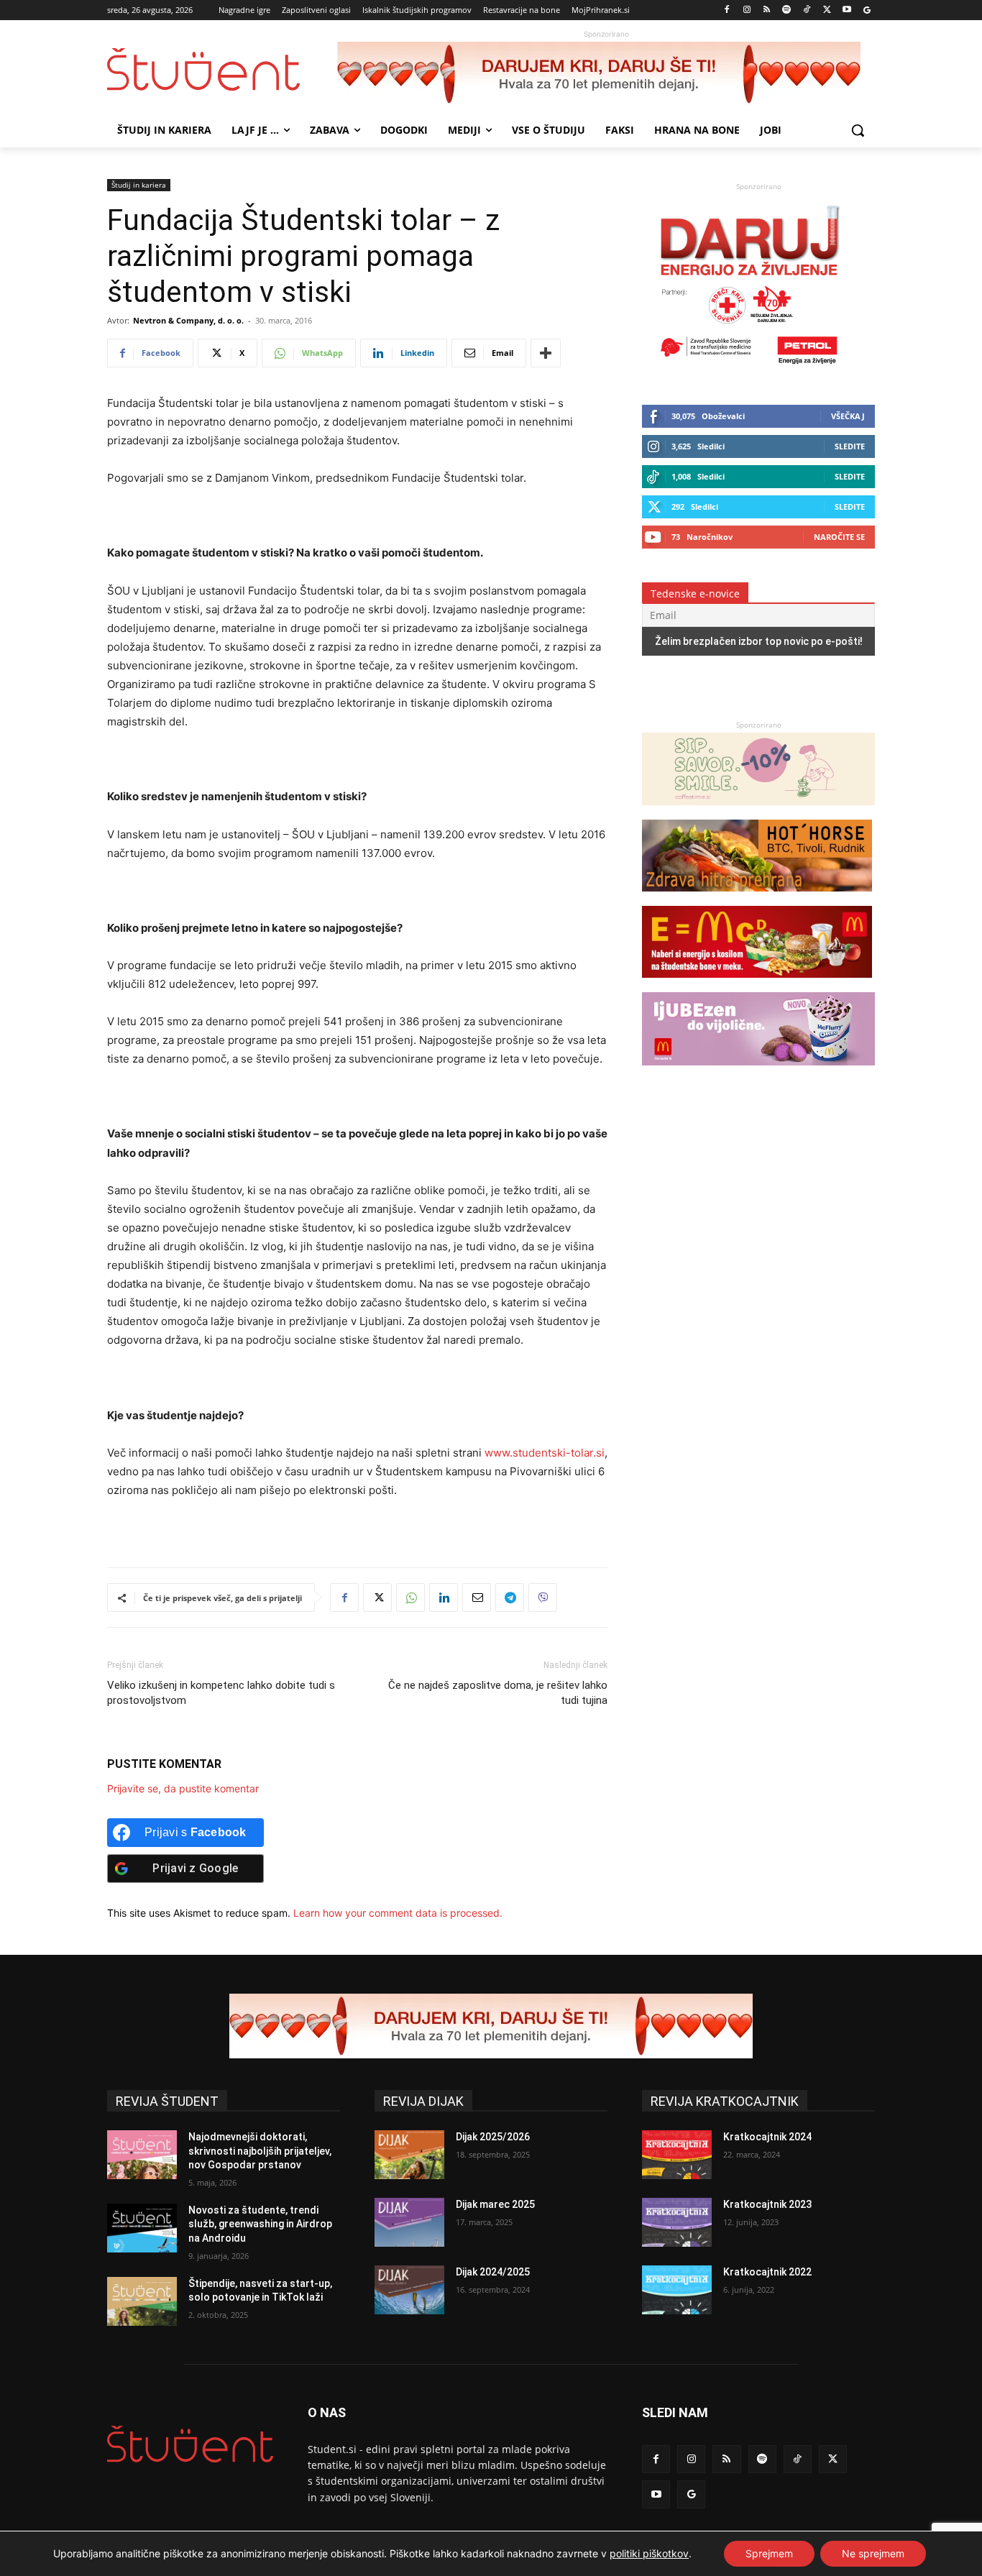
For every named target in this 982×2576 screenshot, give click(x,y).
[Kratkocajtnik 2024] (677, 2155)
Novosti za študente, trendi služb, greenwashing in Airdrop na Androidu (260, 2224)
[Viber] (543, 1598)
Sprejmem (769, 2553)
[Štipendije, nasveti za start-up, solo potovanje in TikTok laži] (142, 2301)
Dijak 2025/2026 (493, 2137)
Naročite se (839, 537)
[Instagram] (747, 10)
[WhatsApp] (410, 1598)
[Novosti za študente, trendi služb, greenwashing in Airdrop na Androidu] (142, 2228)
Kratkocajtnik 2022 (767, 2272)
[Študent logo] (222, 69)
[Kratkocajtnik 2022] (677, 2290)
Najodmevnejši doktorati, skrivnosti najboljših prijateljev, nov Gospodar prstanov (260, 2151)
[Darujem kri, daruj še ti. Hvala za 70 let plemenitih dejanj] (606, 74)
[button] (858, 130)
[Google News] (867, 10)
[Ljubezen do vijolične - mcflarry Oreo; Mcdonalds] (758, 1072)
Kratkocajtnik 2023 (767, 2204)
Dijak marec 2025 (495, 2204)
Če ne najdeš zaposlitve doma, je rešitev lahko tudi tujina (498, 1693)
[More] (546, 353)
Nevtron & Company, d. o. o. (188, 320)
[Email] (477, 1598)
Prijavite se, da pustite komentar (183, 1788)
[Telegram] (510, 1598)
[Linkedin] (444, 1598)
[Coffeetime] (758, 812)
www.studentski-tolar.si (545, 1453)
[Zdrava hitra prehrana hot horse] (757, 898)
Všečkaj (848, 416)
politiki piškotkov (649, 2553)
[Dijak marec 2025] (409, 2222)
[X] (827, 10)
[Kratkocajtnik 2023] (677, 2222)
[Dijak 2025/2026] (409, 2155)
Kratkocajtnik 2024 (767, 2137)
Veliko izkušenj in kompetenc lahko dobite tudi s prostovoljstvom (221, 1693)
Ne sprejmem (873, 2553)
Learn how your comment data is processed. (398, 1913)
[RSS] (767, 10)
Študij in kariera (139, 185)
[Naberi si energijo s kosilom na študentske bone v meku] (757, 985)
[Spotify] (787, 10)
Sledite (850, 446)
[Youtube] (846, 10)
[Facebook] (727, 10)
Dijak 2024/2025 (493, 2272)
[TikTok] (807, 10)
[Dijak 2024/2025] (409, 2290)
